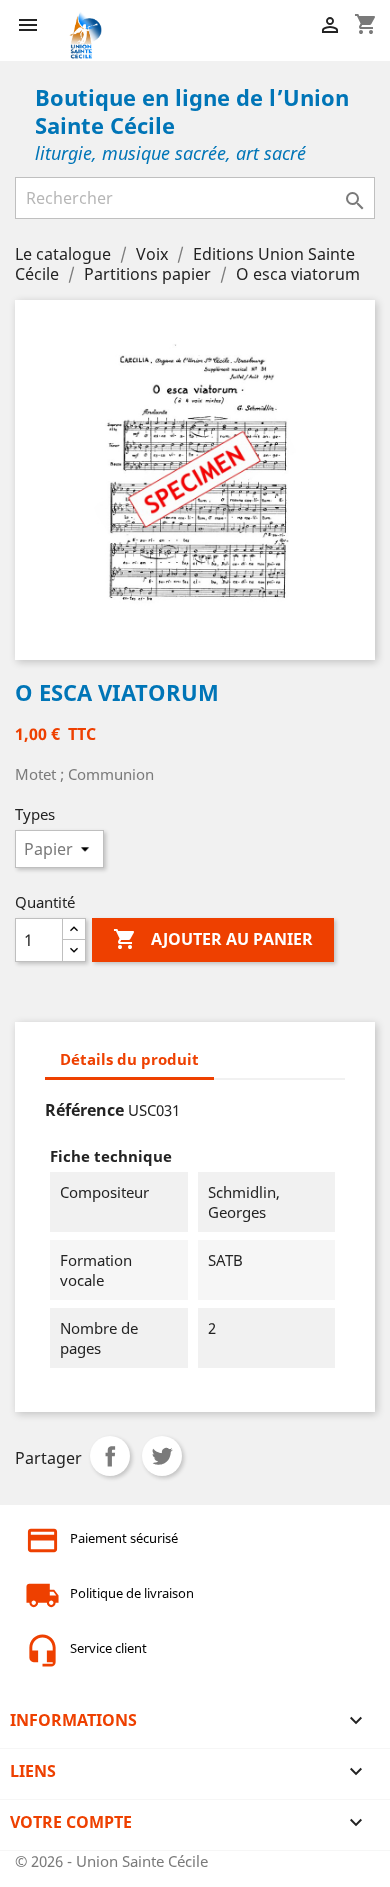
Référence (84, 1110)
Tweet (162, 1456)
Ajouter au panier (213, 939)
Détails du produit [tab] (129, 1059)
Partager (110, 1456)
